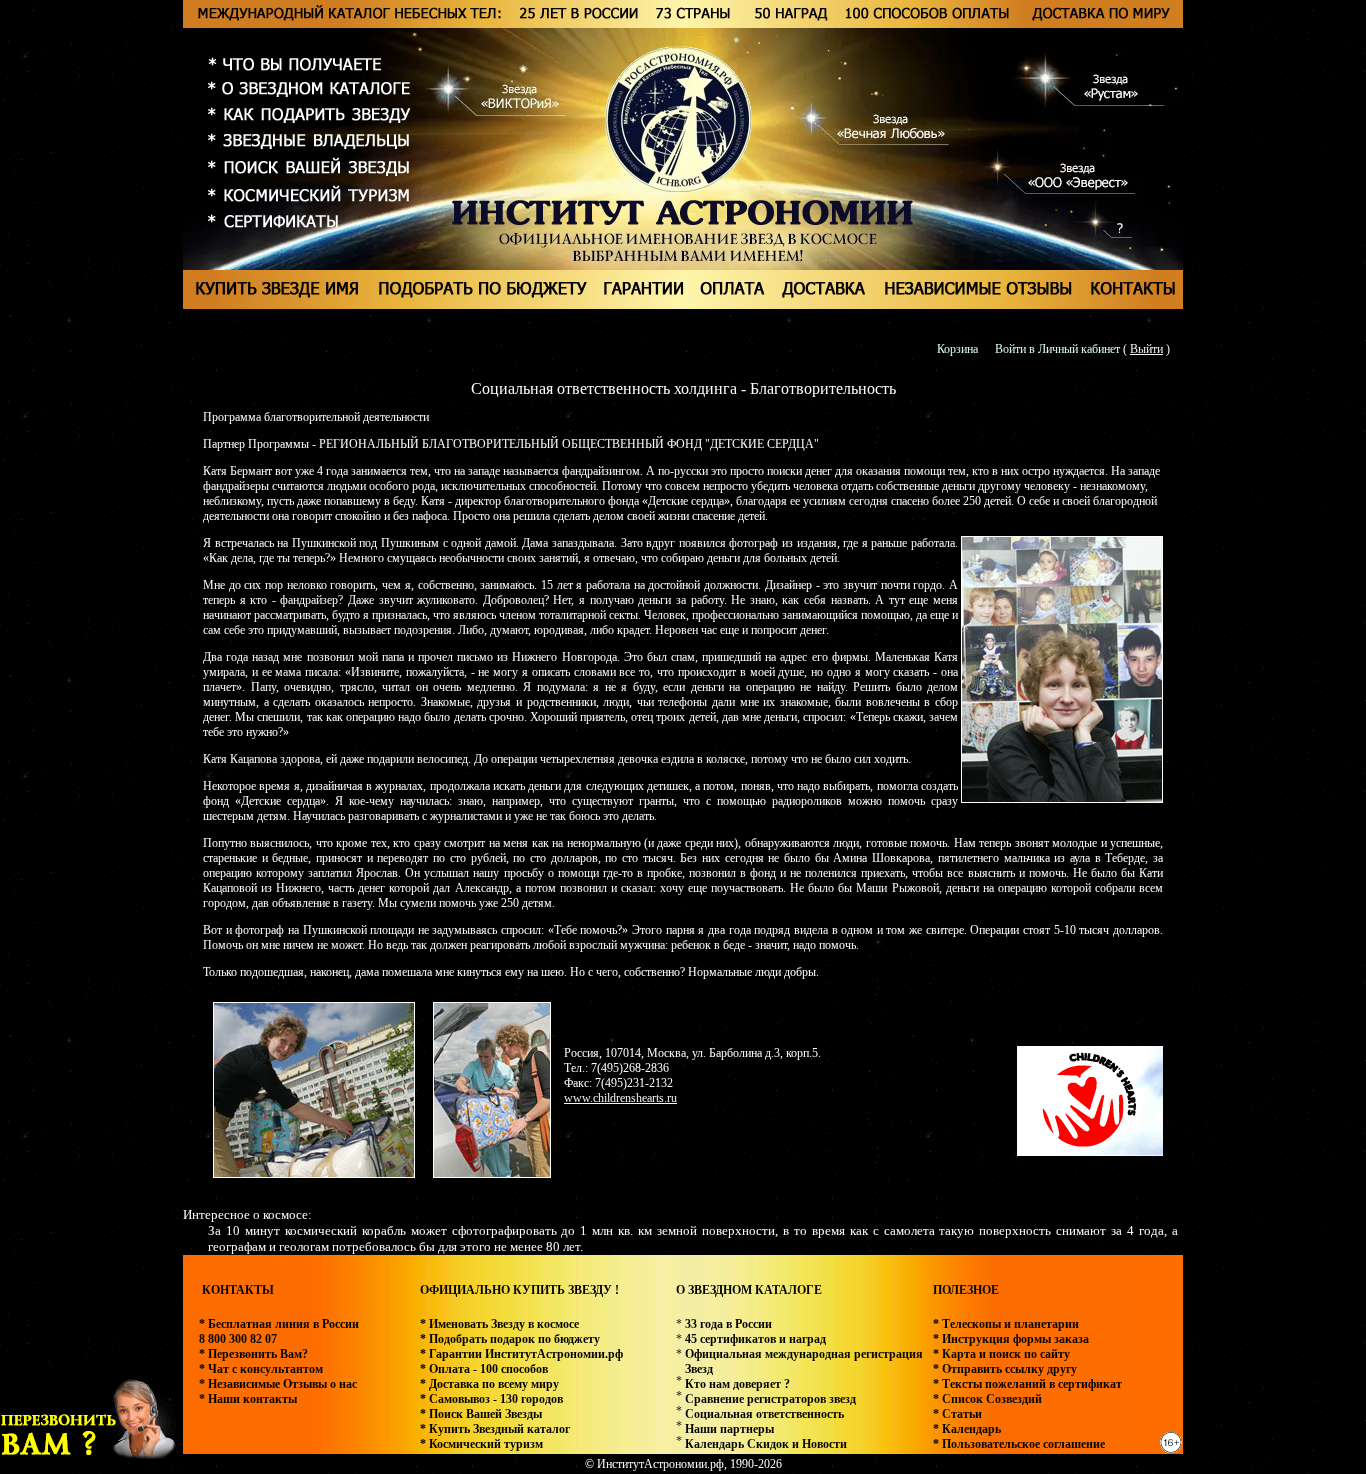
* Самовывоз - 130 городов (491, 1399)
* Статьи (957, 1414)
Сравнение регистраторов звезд (770, 1399)
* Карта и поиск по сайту (1001, 1354)
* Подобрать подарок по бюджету (510, 1339)
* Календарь (967, 1429)
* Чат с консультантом (261, 1369)
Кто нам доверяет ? (737, 1384)
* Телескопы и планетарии (1006, 1324)
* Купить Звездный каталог (495, 1429)
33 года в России (728, 1324)
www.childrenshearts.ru (620, 1098)
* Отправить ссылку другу (1005, 1369)
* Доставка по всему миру (489, 1384)
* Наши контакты (248, 1399)
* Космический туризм (481, 1444)
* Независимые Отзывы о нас (278, 1384)
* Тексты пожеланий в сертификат (1027, 1384)
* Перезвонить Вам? (253, 1354)
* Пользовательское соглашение (1019, 1444)
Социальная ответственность (764, 1414)
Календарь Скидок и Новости (766, 1444)
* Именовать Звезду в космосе (499, 1324)
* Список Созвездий (987, 1399)
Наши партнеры (729, 1429)
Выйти (1146, 349)
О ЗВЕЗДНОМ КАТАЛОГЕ (749, 1290)
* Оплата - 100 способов (484, 1369)
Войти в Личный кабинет (1057, 349)
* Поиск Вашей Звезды (481, 1414)
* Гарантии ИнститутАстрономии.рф (521, 1354)
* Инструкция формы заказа (1011, 1339)
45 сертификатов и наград (755, 1339)
